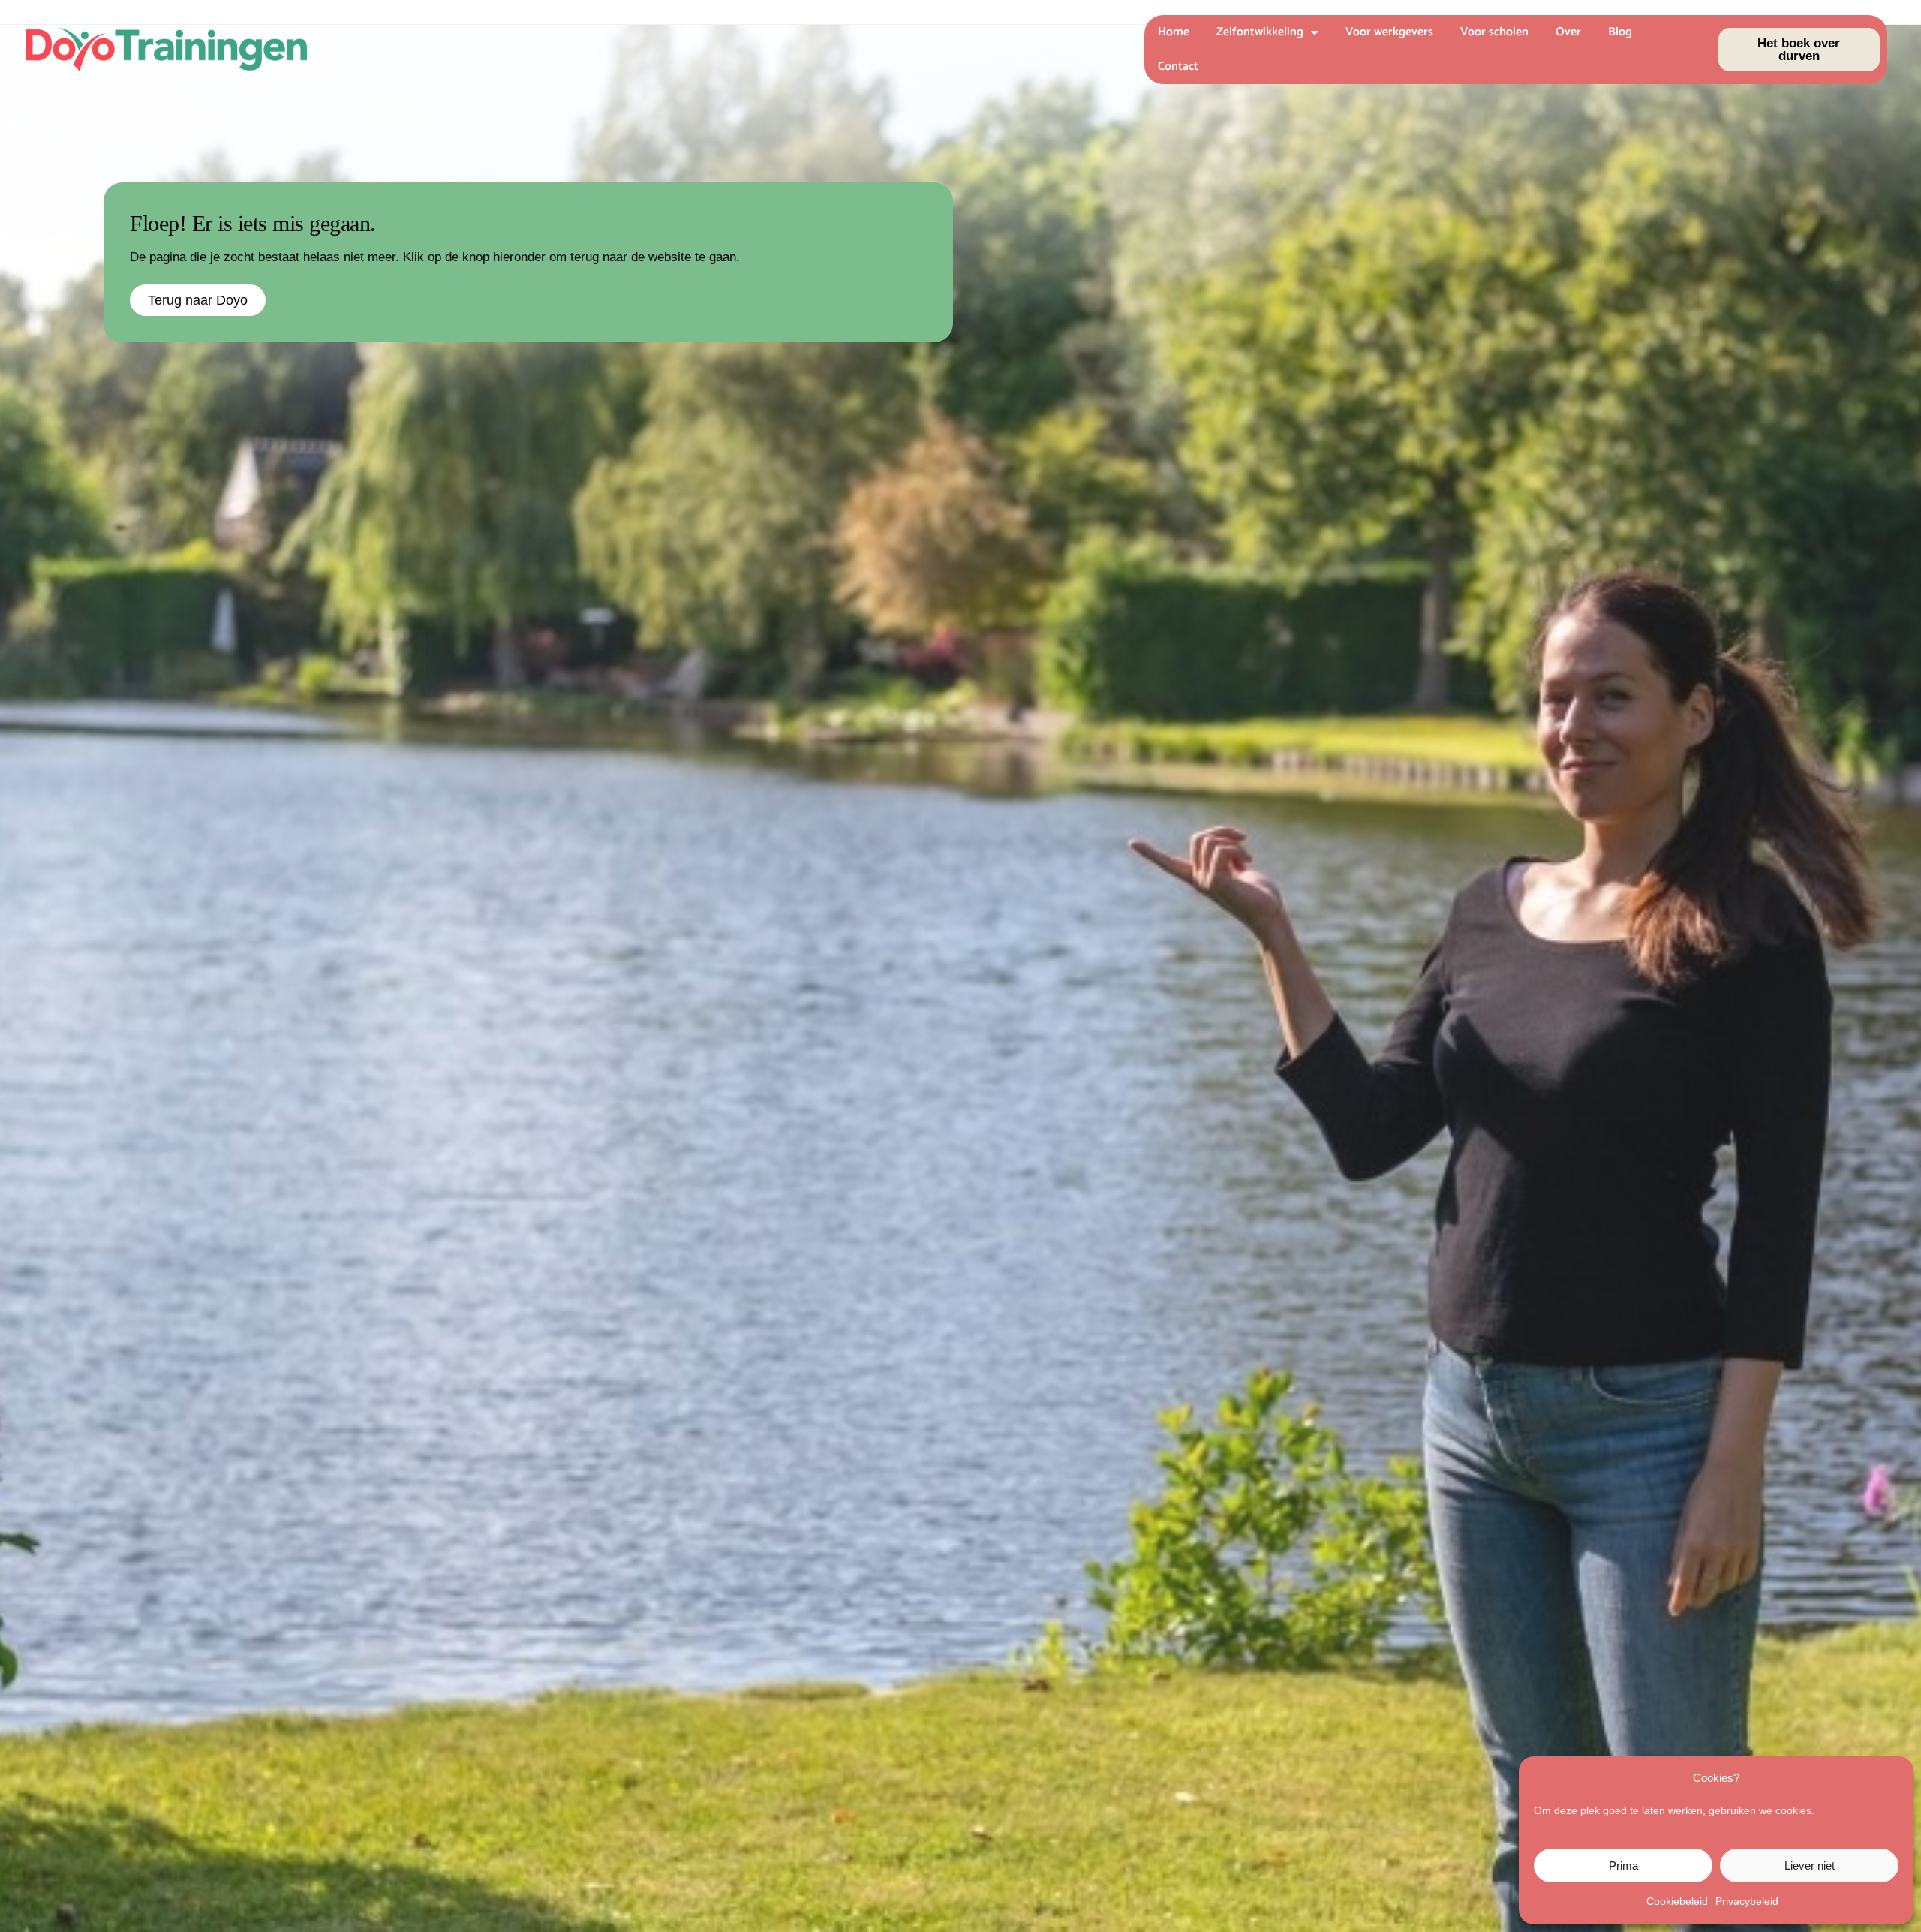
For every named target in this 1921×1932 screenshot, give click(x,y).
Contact (1178, 66)
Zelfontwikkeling (1260, 32)
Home (1174, 32)
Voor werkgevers (1389, 32)
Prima (1623, 1866)
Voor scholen (1494, 32)
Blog (1620, 32)
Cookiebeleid (1677, 1901)
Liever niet (1810, 1866)
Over (1568, 32)
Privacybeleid (1747, 1901)
